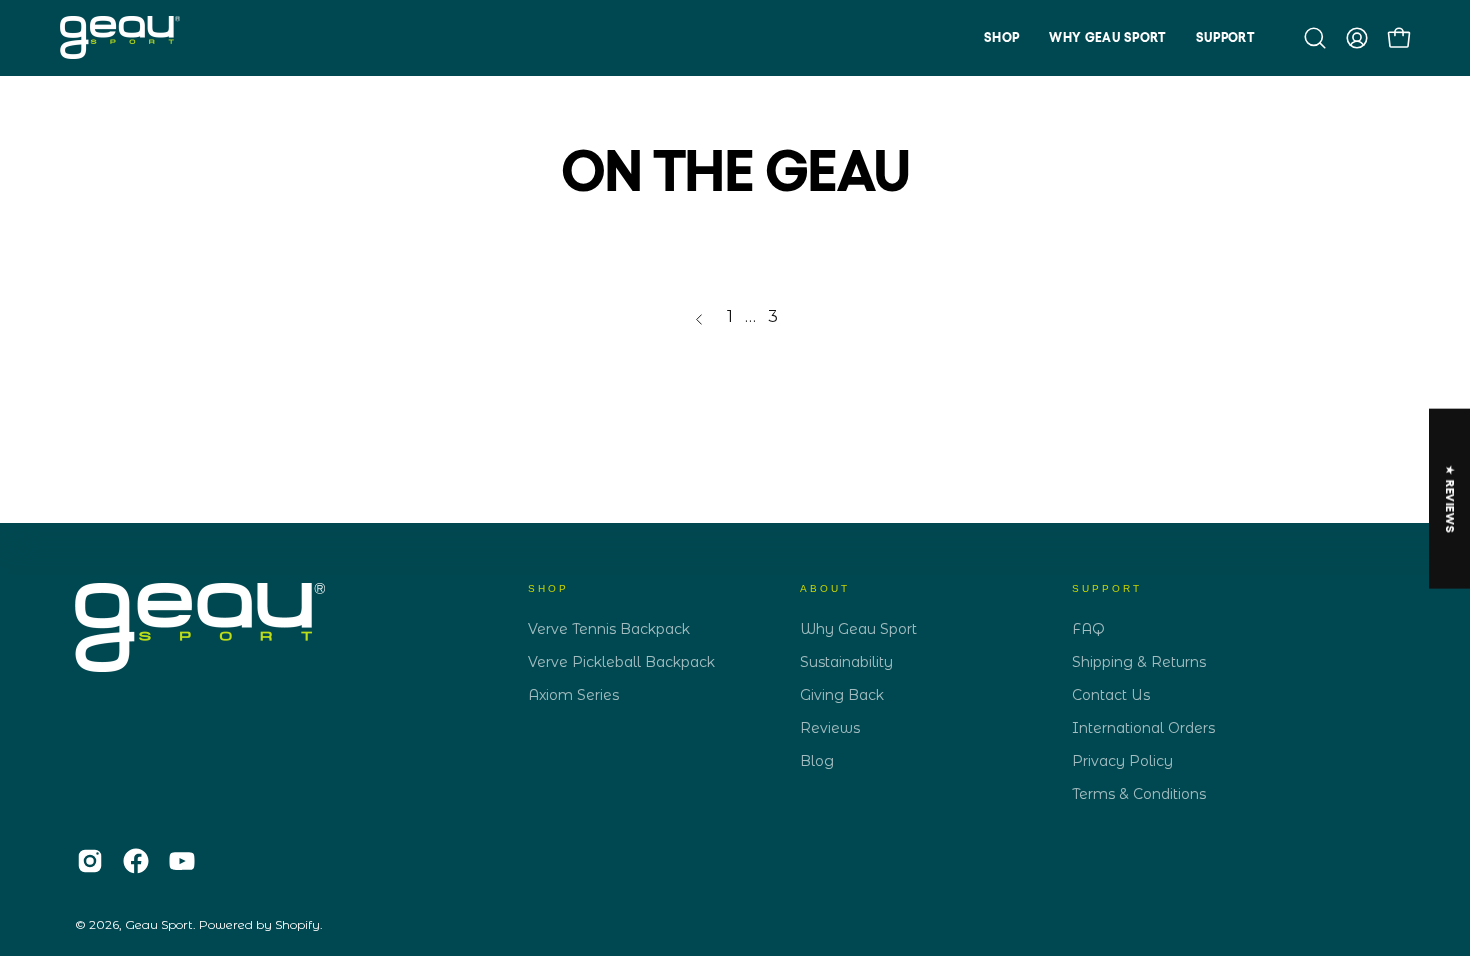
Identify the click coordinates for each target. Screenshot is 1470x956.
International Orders (1143, 728)
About (825, 588)
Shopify (297, 924)
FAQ (1088, 629)
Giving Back (842, 695)
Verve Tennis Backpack (609, 629)
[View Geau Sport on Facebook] (136, 861)
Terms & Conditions (1139, 794)
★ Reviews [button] (1450, 498)
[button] (1001, 37)
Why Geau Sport (858, 629)
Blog (817, 761)
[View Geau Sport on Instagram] (90, 861)
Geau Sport (159, 924)
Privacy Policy (1122, 761)
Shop (548, 588)
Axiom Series (573, 695)
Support (1107, 588)
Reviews (830, 728)
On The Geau (735, 170)
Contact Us (1111, 695)
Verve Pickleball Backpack (621, 662)
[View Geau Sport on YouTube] (182, 861)
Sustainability (846, 662)
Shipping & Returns (1139, 662)
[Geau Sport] (120, 37)
